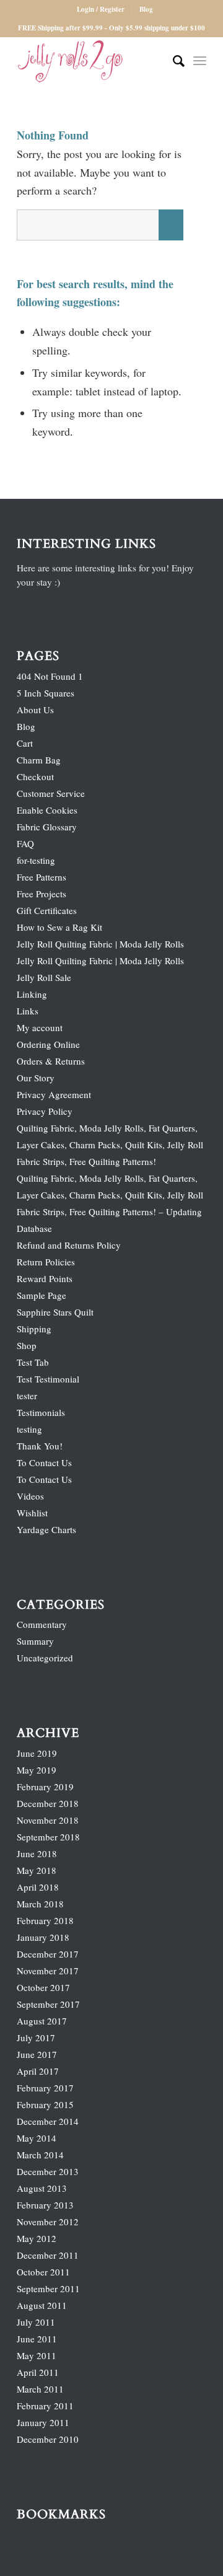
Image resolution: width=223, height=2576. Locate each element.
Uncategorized (45, 1658)
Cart (25, 743)
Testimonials (41, 1412)
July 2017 (36, 2038)
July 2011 (36, 2322)
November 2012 (48, 2222)
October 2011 (43, 2272)
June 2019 (37, 1753)
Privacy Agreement (54, 1094)
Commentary (42, 1624)
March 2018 (40, 1904)
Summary (35, 1641)
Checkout (35, 776)
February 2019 (45, 1787)
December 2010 (48, 2439)
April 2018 (38, 1887)
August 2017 (42, 2021)
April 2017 (38, 2071)
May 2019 (37, 1770)
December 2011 (48, 2255)
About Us (35, 710)
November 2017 (48, 1971)
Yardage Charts (46, 1529)
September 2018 (48, 1837)
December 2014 (48, 2121)
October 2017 (43, 1987)
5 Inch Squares (46, 693)
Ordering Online (48, 1044)
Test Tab (33, 1362)
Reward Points (45, 1278)
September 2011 (48, 2288)
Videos (30, 1496)
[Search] (173, 61)
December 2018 (48, 1803)
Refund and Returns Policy (69, 1245)
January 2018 (43, 1937)
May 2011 (37, 2355)
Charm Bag (39, 760)
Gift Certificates (47, 910)
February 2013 (45, 2205)
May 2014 (37, 2138)
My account (40, 1027)
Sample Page (42, 1295)
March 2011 (40, 2389)
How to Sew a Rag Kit (59, 927)
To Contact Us (44, 1462)
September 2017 (48, 2004)
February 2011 (45, 2406)
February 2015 (45, 2104)
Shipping (34, 1329)
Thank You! (40, 1446)
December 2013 (48, 2171)
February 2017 (45, 2088)
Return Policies (46, 1262)
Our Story (36, 1078)
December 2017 (48, 1954)
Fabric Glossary (47, 827)
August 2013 (42, 2188)
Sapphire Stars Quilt (55, 1312)
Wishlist (32, 1513)
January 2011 (43, 2422)
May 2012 (37, 2238)
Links (28, 1011)
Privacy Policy (45, 1111)
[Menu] (200, 61)
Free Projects (42, 894)
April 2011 (38, 2372)
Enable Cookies (47, 810)
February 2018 (45, 1920)
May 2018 (37, 1870)
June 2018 (37, 1853)
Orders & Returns (51, 1061)
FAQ (25, 843)
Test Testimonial (48, 1379)
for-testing (36, 860)
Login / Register (101, 9)
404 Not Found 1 (50, 676)
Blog (146, 9)
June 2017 (37, 2054)
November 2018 (48, 1820)
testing (29, 1429)
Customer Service (51, 793)
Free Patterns (42, 877)
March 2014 (40, 2155)
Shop (27, 1345)
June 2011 (37, 2339)
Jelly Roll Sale (44, 977)
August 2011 (42, 2305)
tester (27, 1396)
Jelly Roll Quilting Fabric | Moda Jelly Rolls (100, 944)
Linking (32, 994)
